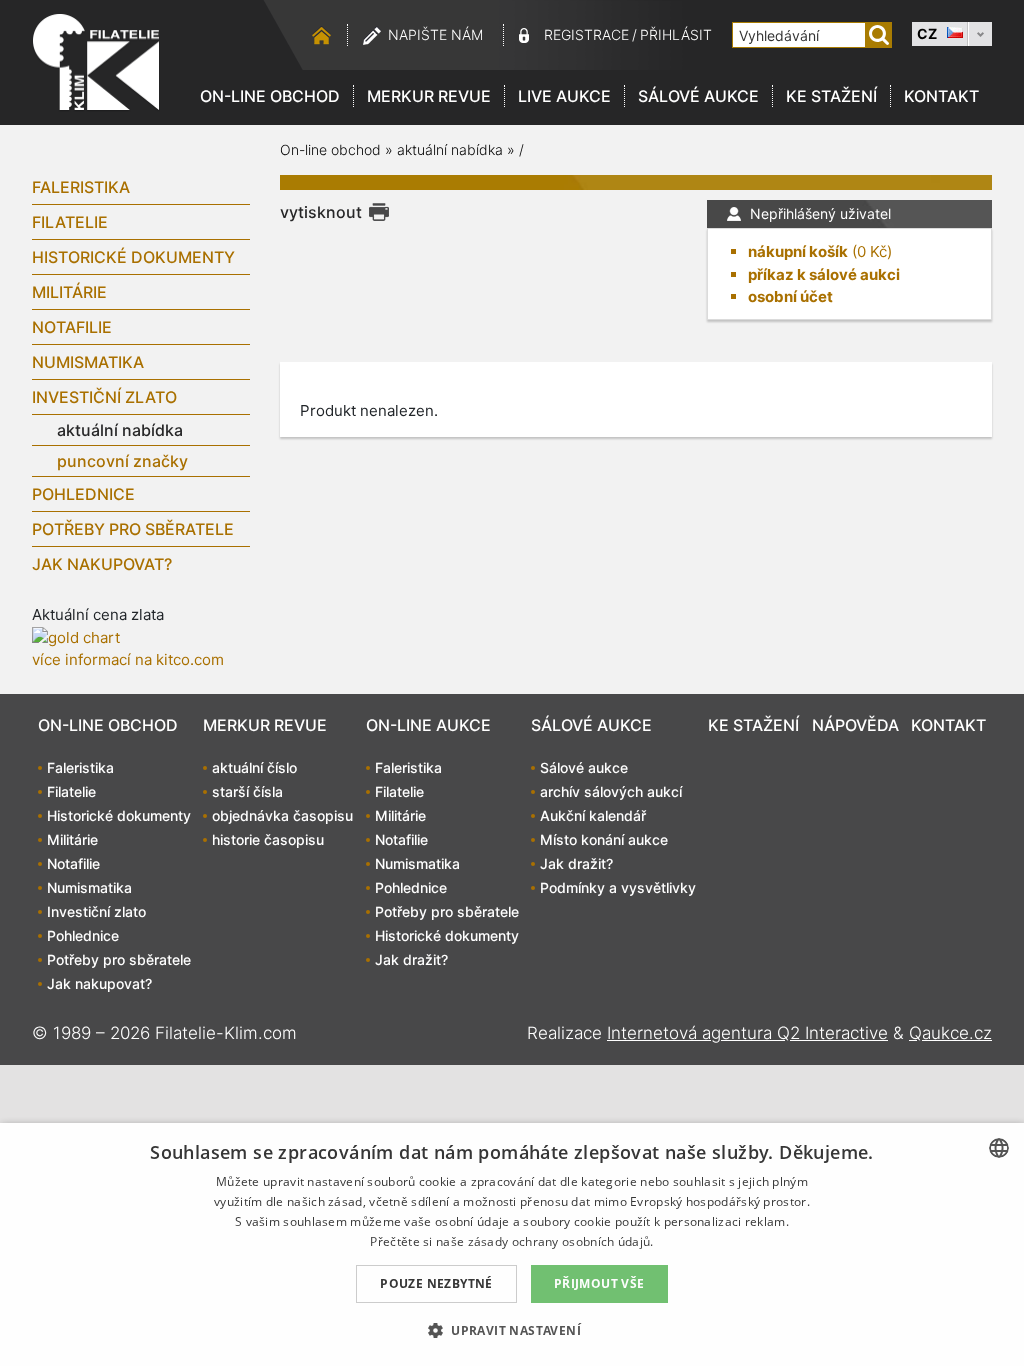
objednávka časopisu (282, 815)
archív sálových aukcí (611, 791)
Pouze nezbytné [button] (436, 1283)
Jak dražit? (411, 959)
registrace (586, 34)
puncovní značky (122, 461)
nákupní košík (798, 251)
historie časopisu (268, 839)
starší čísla (247, 791)
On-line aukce (428, 725)
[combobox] (999, 1148)
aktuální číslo (254, 767)
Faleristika (81, 187)
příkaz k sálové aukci (824, 274)
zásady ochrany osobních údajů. (561, 1241)
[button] (512, 1330)
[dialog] (512, 1244)
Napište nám (435, 34)
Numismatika (88, 362)
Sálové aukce (698, 96)
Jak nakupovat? (102, 564)
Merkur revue (429, 96)
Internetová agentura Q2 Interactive (747, 1033)
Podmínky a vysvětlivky (618, 887)
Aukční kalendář (593, 815)
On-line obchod (270, 96)
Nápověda (855, 725)
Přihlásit (676, 34)
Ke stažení (831, 96)
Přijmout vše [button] (599, 1283)
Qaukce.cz (950, 1033)
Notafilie (72, 327)
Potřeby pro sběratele (133, 529)
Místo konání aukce (604, 839)
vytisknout (321, 212)
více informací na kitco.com (128, 659)
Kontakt (941, 96)
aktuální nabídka (120, 430)
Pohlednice (83, 494)
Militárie (69, 292)
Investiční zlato (104, 397)
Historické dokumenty (133, 257)
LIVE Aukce (564, 96)
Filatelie (70, 222)
